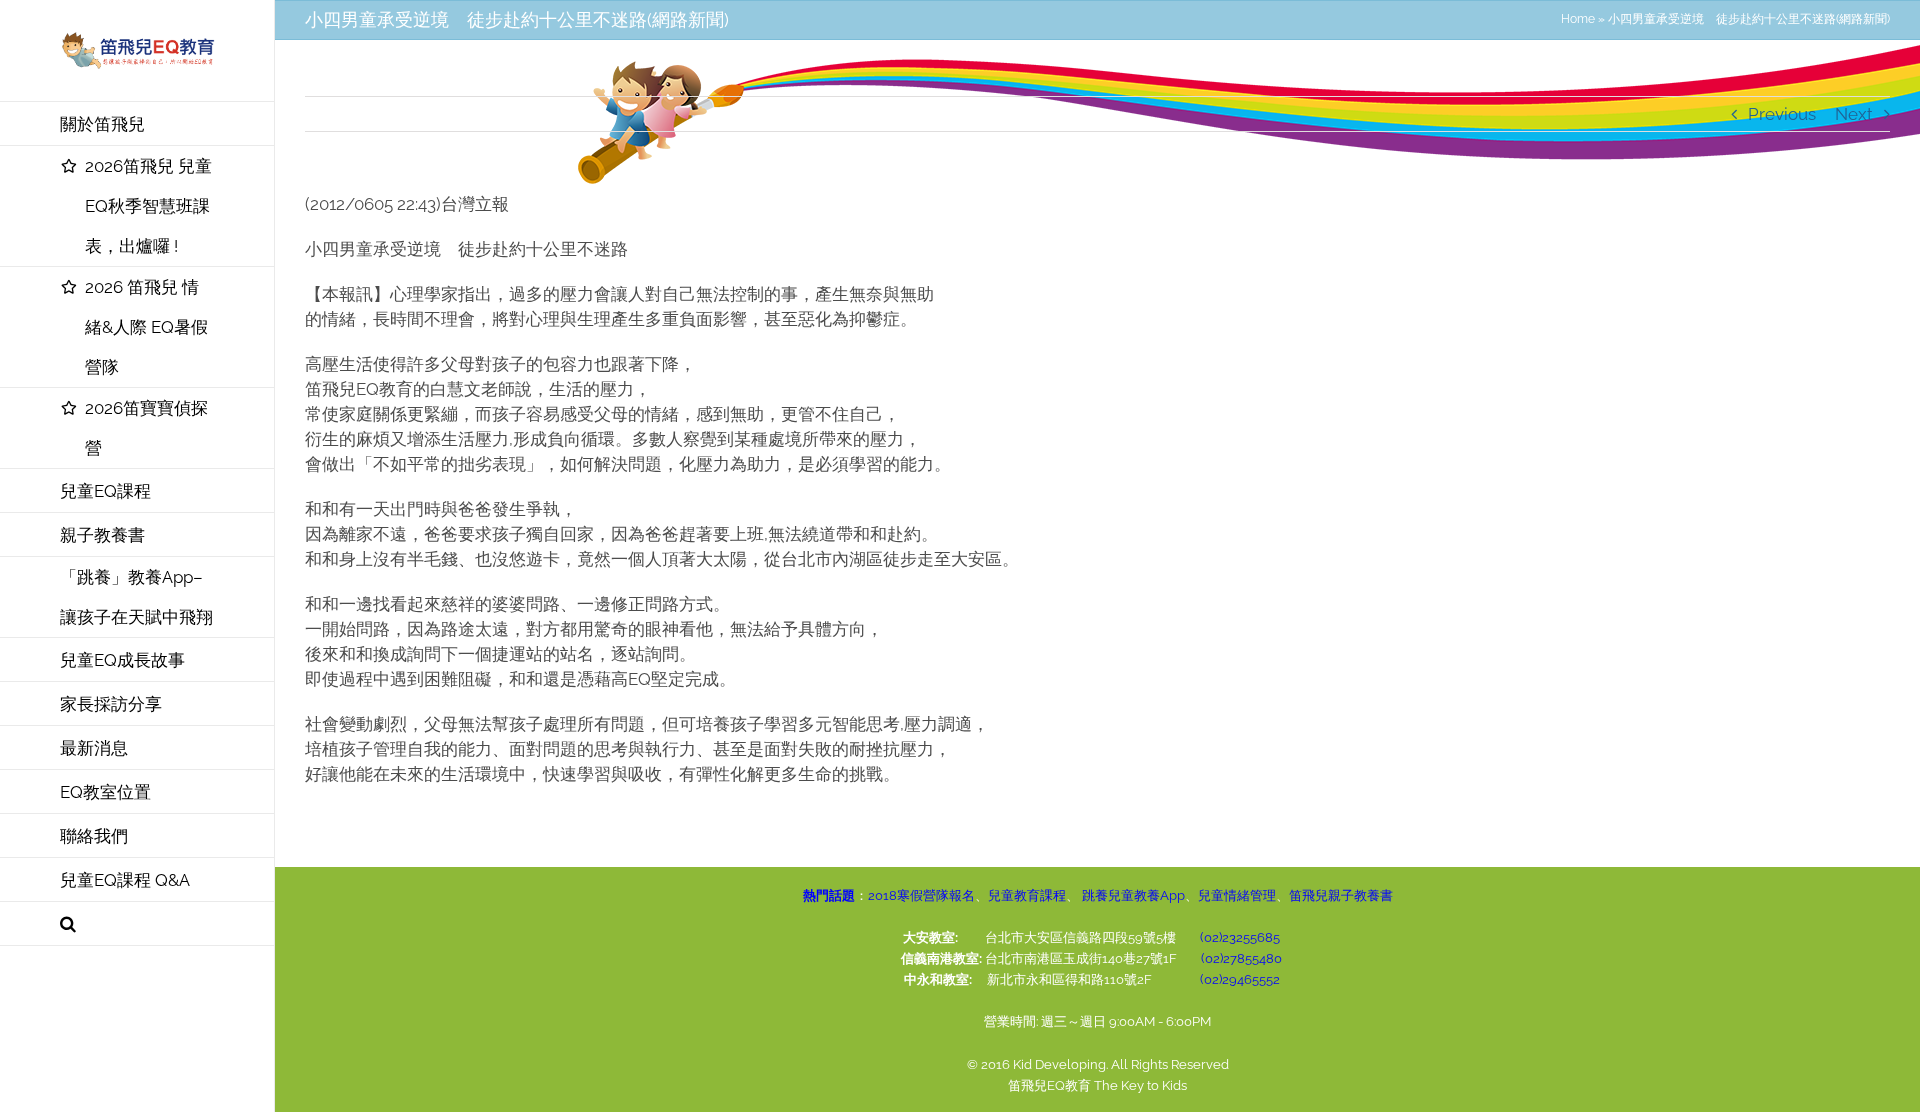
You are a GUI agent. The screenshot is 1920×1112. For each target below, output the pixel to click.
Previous (1782, 114)
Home (1578, 19)
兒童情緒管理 (1237, 895)
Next (1854, 114)
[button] (137, 924)
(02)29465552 (1240, 979)
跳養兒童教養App (1132, 895)
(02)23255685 (1240, 937)
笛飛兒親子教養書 (1341, 895)
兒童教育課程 (1027, 895)
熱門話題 (829, 895)
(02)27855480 (1241, 958)
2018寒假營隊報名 (921, 895)
